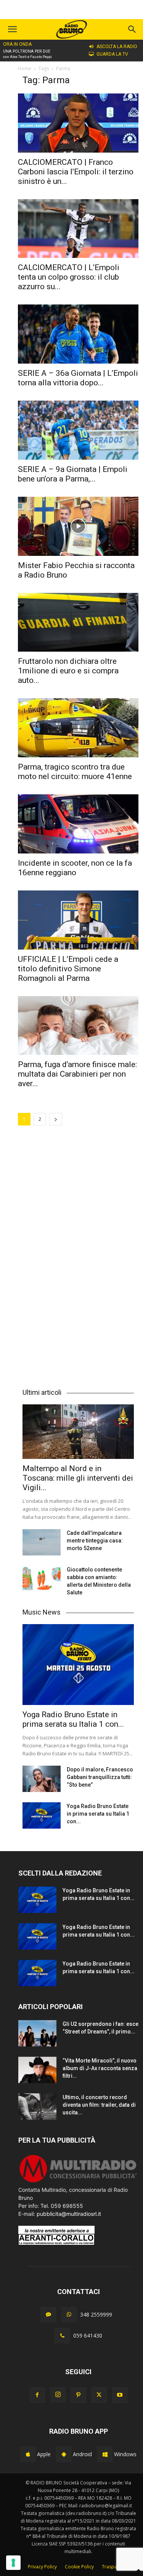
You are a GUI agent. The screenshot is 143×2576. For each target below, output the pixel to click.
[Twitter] (99, 2395)
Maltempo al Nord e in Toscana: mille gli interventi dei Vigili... (78, 1478)
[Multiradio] (78, 2182)
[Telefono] (62, 2336)
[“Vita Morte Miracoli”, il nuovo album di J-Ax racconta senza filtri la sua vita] (37, 2070)
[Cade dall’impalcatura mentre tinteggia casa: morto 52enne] (42, 1542)
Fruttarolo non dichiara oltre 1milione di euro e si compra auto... (68, 671)
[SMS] (48, 2315)
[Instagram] (58, 2395)
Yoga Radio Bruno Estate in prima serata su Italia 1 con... (73, 1719)
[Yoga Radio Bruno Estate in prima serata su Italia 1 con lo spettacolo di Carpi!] (78, 1665)
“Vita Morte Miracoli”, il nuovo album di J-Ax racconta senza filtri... (100, 2068)
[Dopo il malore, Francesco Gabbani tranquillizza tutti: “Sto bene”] (42, 1779)
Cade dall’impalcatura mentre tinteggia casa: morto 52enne (95, 1541)
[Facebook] (37, 2395)
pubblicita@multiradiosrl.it (69, 2214)
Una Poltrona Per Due (27, 51)
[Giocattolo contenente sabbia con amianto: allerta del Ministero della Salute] (42, 1579)
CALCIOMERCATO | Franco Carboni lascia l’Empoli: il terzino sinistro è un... (76, 172)
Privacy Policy (42, 2567)
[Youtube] (120, 2395)
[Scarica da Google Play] (64, 2454)
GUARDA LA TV (112, 54)
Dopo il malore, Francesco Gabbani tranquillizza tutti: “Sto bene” (100, 1777)
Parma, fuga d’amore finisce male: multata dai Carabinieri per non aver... (77, 1074)
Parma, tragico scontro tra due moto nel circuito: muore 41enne (75, 772)
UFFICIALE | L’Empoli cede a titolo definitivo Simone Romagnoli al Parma (68, 969)
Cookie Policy (79, 2567)
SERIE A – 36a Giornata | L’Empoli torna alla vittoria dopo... (78, 378)
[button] (132, 29)
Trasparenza (116, 2567)
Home (25, 68)
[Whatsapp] (69, 2315)
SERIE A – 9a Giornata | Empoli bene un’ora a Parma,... (73, 474)
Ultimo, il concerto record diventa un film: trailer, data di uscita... (99, 2105)
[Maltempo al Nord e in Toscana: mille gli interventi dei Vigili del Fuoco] (78, 1432)
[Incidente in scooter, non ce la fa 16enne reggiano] (78, 824)
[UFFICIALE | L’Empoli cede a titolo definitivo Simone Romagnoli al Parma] (78, 920)
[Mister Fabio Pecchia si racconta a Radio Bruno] (78, 526)
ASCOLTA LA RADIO (117, 47)
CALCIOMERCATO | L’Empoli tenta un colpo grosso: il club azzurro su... (69, 277)
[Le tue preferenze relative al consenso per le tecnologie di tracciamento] (13, 2563)
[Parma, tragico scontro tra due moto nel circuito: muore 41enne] (78, 728)
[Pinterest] (79, 2395)
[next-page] (56, 1119)
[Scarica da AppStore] (28, 2454)
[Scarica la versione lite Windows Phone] (105, 2454)
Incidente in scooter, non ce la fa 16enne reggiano (75, 868)
